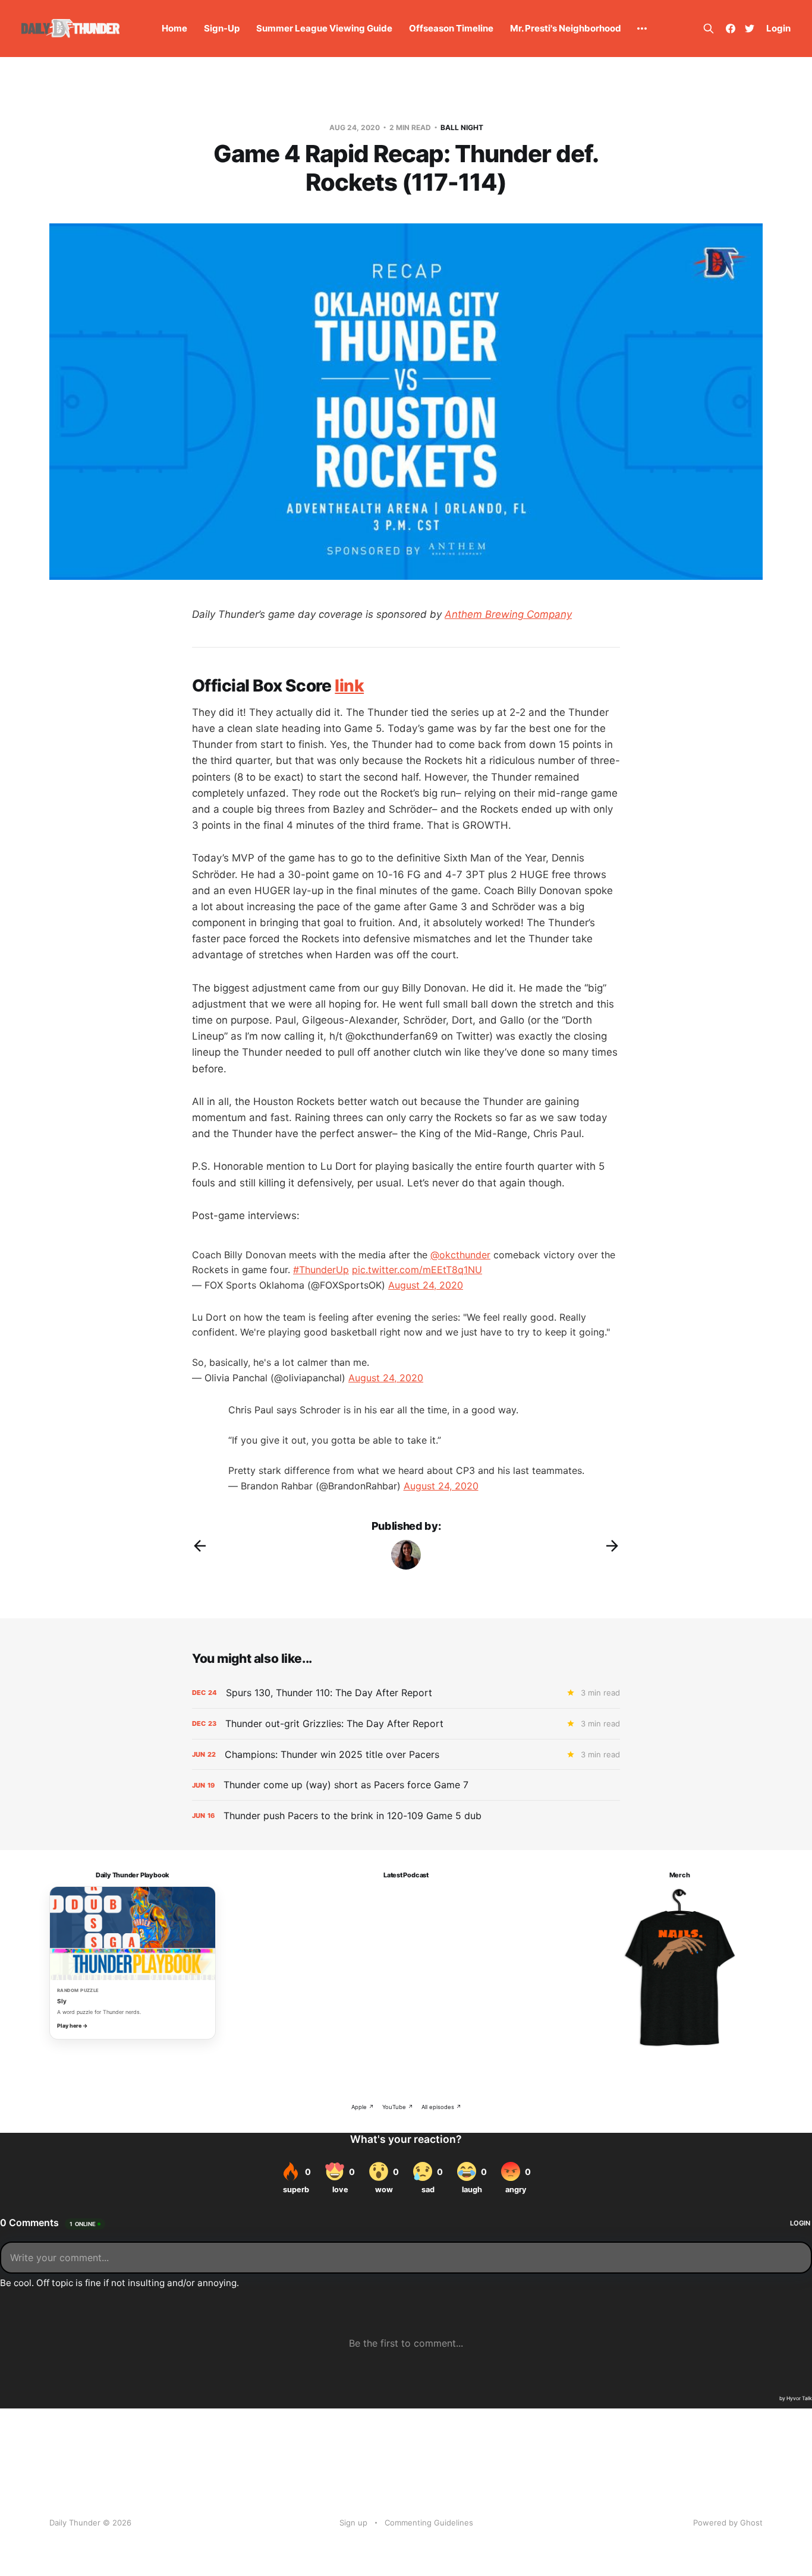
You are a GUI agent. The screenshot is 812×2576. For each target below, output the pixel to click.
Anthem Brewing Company (508, 614)
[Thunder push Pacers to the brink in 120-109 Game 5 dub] (406, 1816)
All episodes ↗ (441, 2107)
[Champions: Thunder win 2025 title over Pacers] (406, 1755)
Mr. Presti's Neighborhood (566, 28)
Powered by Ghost (728, 2523)
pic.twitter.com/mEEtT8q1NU (417, 1270)
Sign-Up (222, 28)
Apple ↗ (363, 2107)
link (349, 686)
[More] (642, 29)
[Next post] (612, 1546)
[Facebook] (731, 29)
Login (778, 28)
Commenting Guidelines (429, 2523)
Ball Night (462, 127)
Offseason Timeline (451, 28)
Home (174, 28)
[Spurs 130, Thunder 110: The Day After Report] (406, 1693)
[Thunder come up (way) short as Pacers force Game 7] (406, 1785)
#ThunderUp (321, 1270)
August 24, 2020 (426, 1285)
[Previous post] (200, 1546)
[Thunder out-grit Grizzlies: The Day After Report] (406, 1724)
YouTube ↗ (398, 2107)
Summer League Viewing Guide (324, 28)
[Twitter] (750, 29)
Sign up (353, 2523)
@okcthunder (460, 1255)
